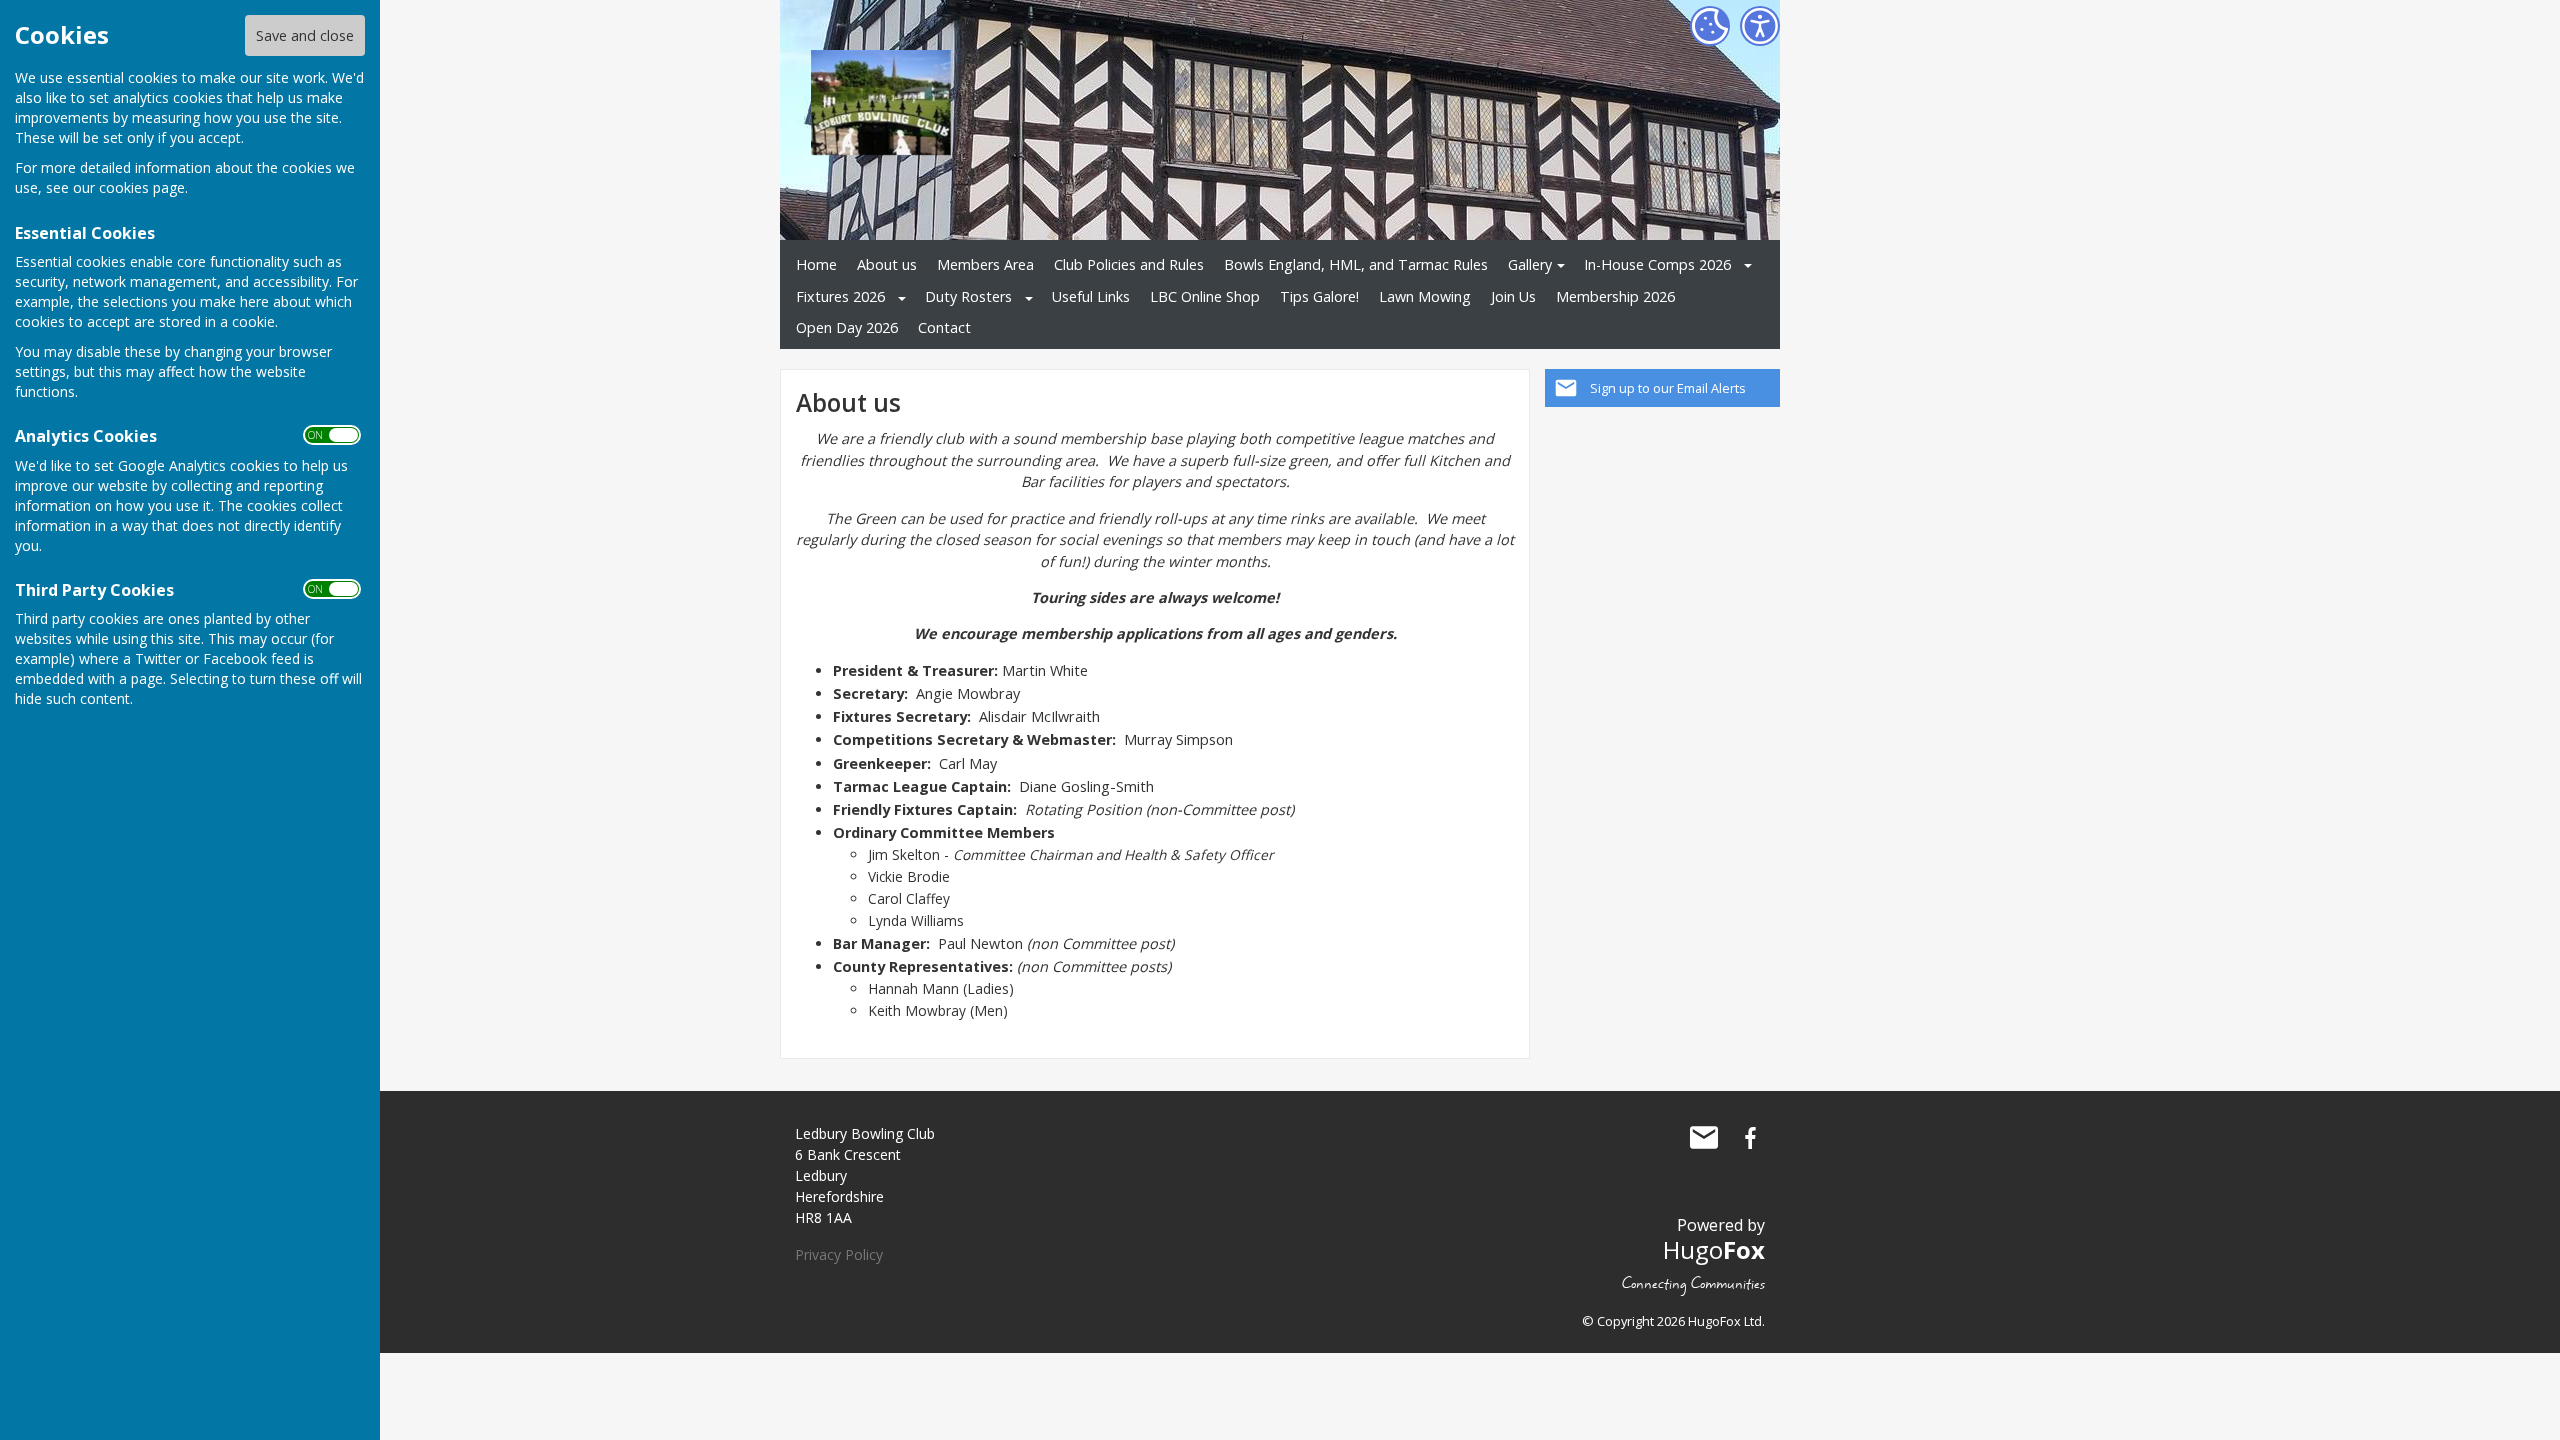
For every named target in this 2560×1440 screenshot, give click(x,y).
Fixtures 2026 (840, 296)
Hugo (1714, 1249)
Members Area (985, 264)
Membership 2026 (1615, 296)
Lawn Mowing (1425, 296)
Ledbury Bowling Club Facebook (1750, 1138)
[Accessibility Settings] (1760, 26)
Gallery (1530, 264)
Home (816, 264)
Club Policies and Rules (1129, 264)
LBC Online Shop (1205, 296)
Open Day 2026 (847, 327)
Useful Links (1091, 296)
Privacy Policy (839, 1254)
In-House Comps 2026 (1657, 264)
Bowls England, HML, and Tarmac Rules (1356, 264)
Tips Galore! (1319, 296)
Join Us (1513, 296)
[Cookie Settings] (1710, 26)
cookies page (142, 187)
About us (887, 264)
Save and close (305, 35)
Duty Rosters (968, 296)
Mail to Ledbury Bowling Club (1704, 1138)
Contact (944, 327)
